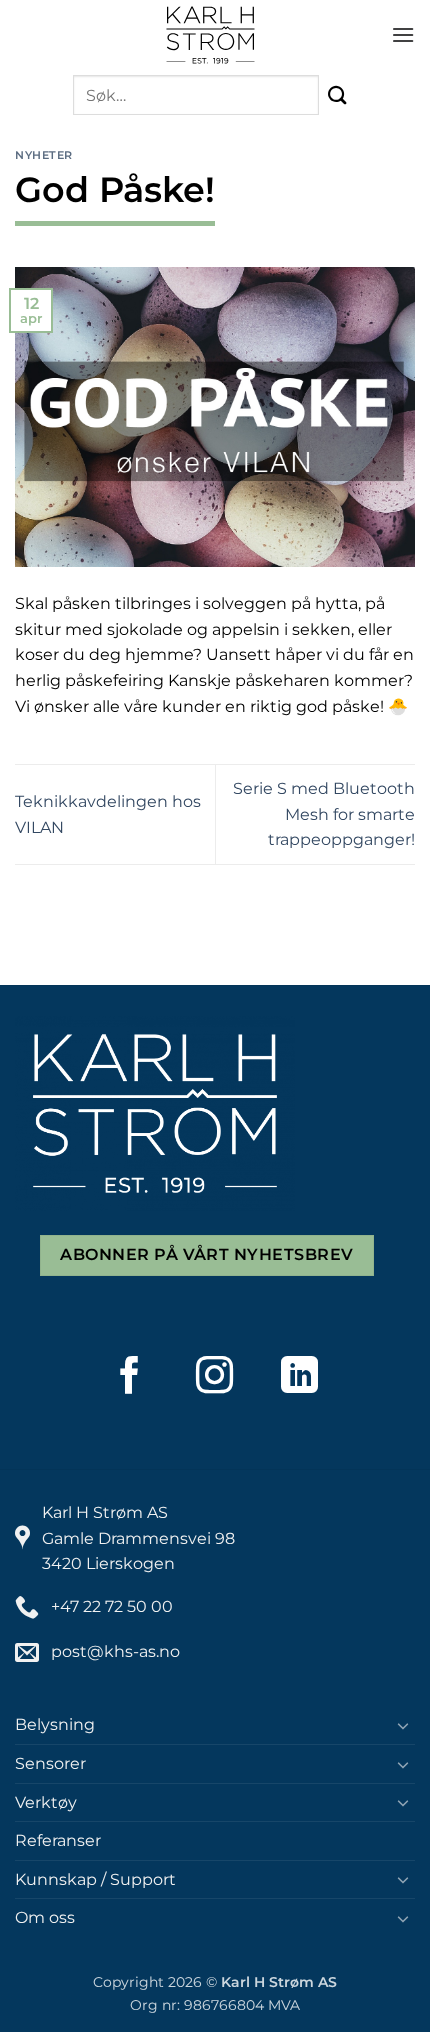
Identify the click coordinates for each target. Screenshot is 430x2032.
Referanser (58, 1840)
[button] (403, 34)
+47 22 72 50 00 (112, 1606)
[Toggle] (403, 1725)
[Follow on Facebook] (130, 1375)
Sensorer (50, 1763)
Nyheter (44, 155)
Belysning (55, 1724)
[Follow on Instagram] (215, 1375)
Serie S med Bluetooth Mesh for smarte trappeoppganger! (324, 814)
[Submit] (338, 95)
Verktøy (46, 1802)
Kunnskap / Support (95, 1879)
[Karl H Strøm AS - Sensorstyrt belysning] (211, 35)
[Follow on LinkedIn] (300, 1375)
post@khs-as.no (115, 1651)
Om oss (45, 1917)
